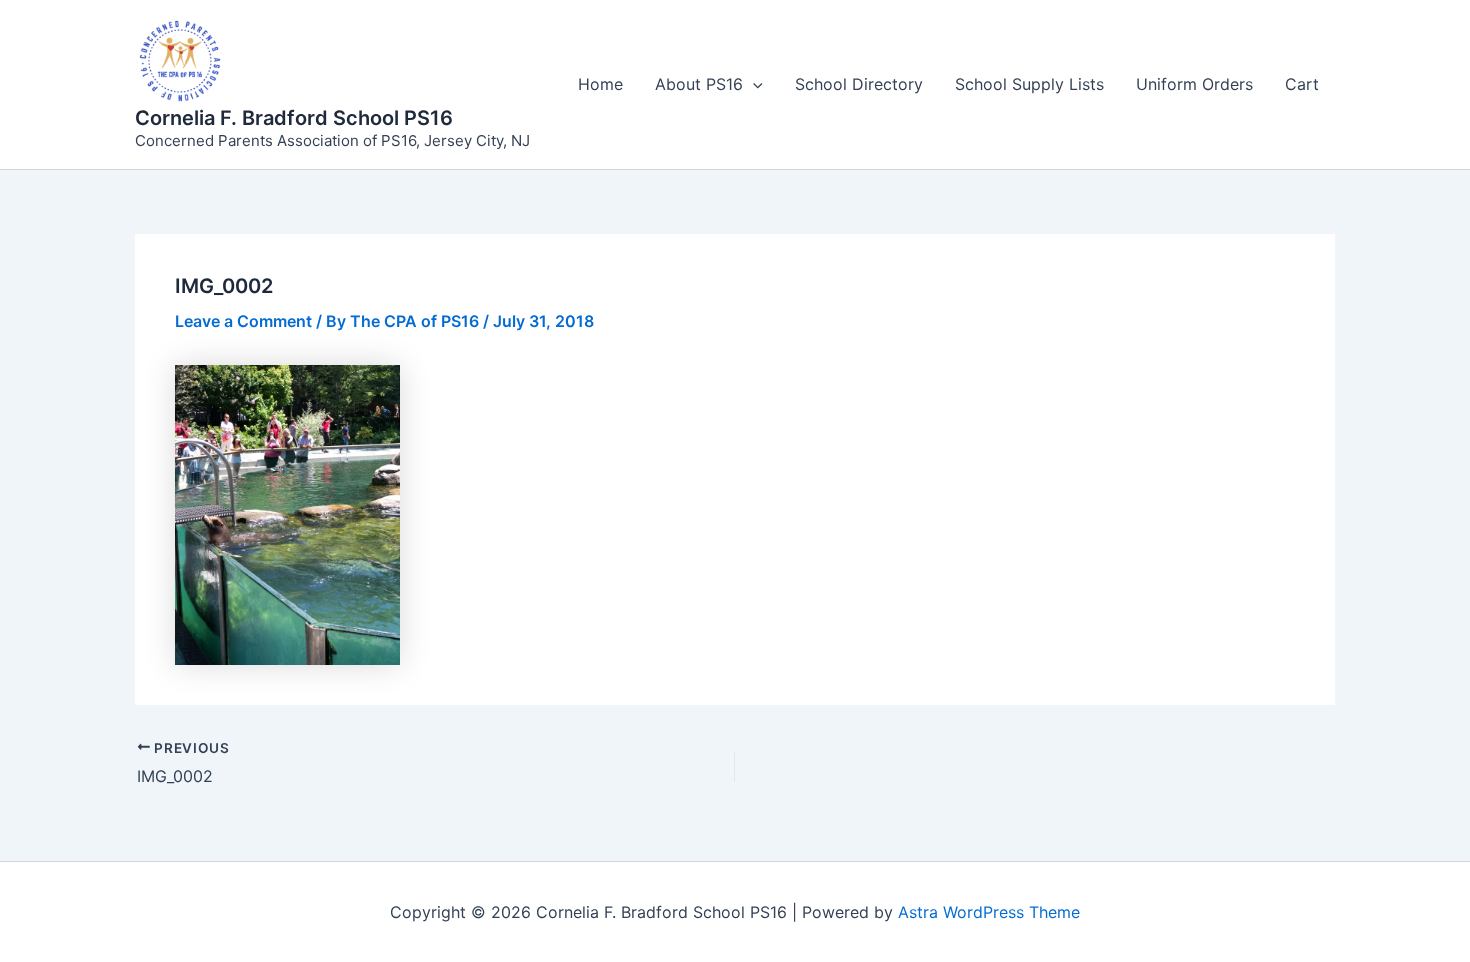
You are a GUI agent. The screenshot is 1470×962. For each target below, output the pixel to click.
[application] (753, 84)
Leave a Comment (243, 321)
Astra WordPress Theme (989, 912)
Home (600, 84)
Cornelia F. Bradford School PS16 (294, 118)
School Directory (859, 84)
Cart (1302, 84)
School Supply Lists (1029, 84)
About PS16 (699, 84)
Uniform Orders (1194, 84)
